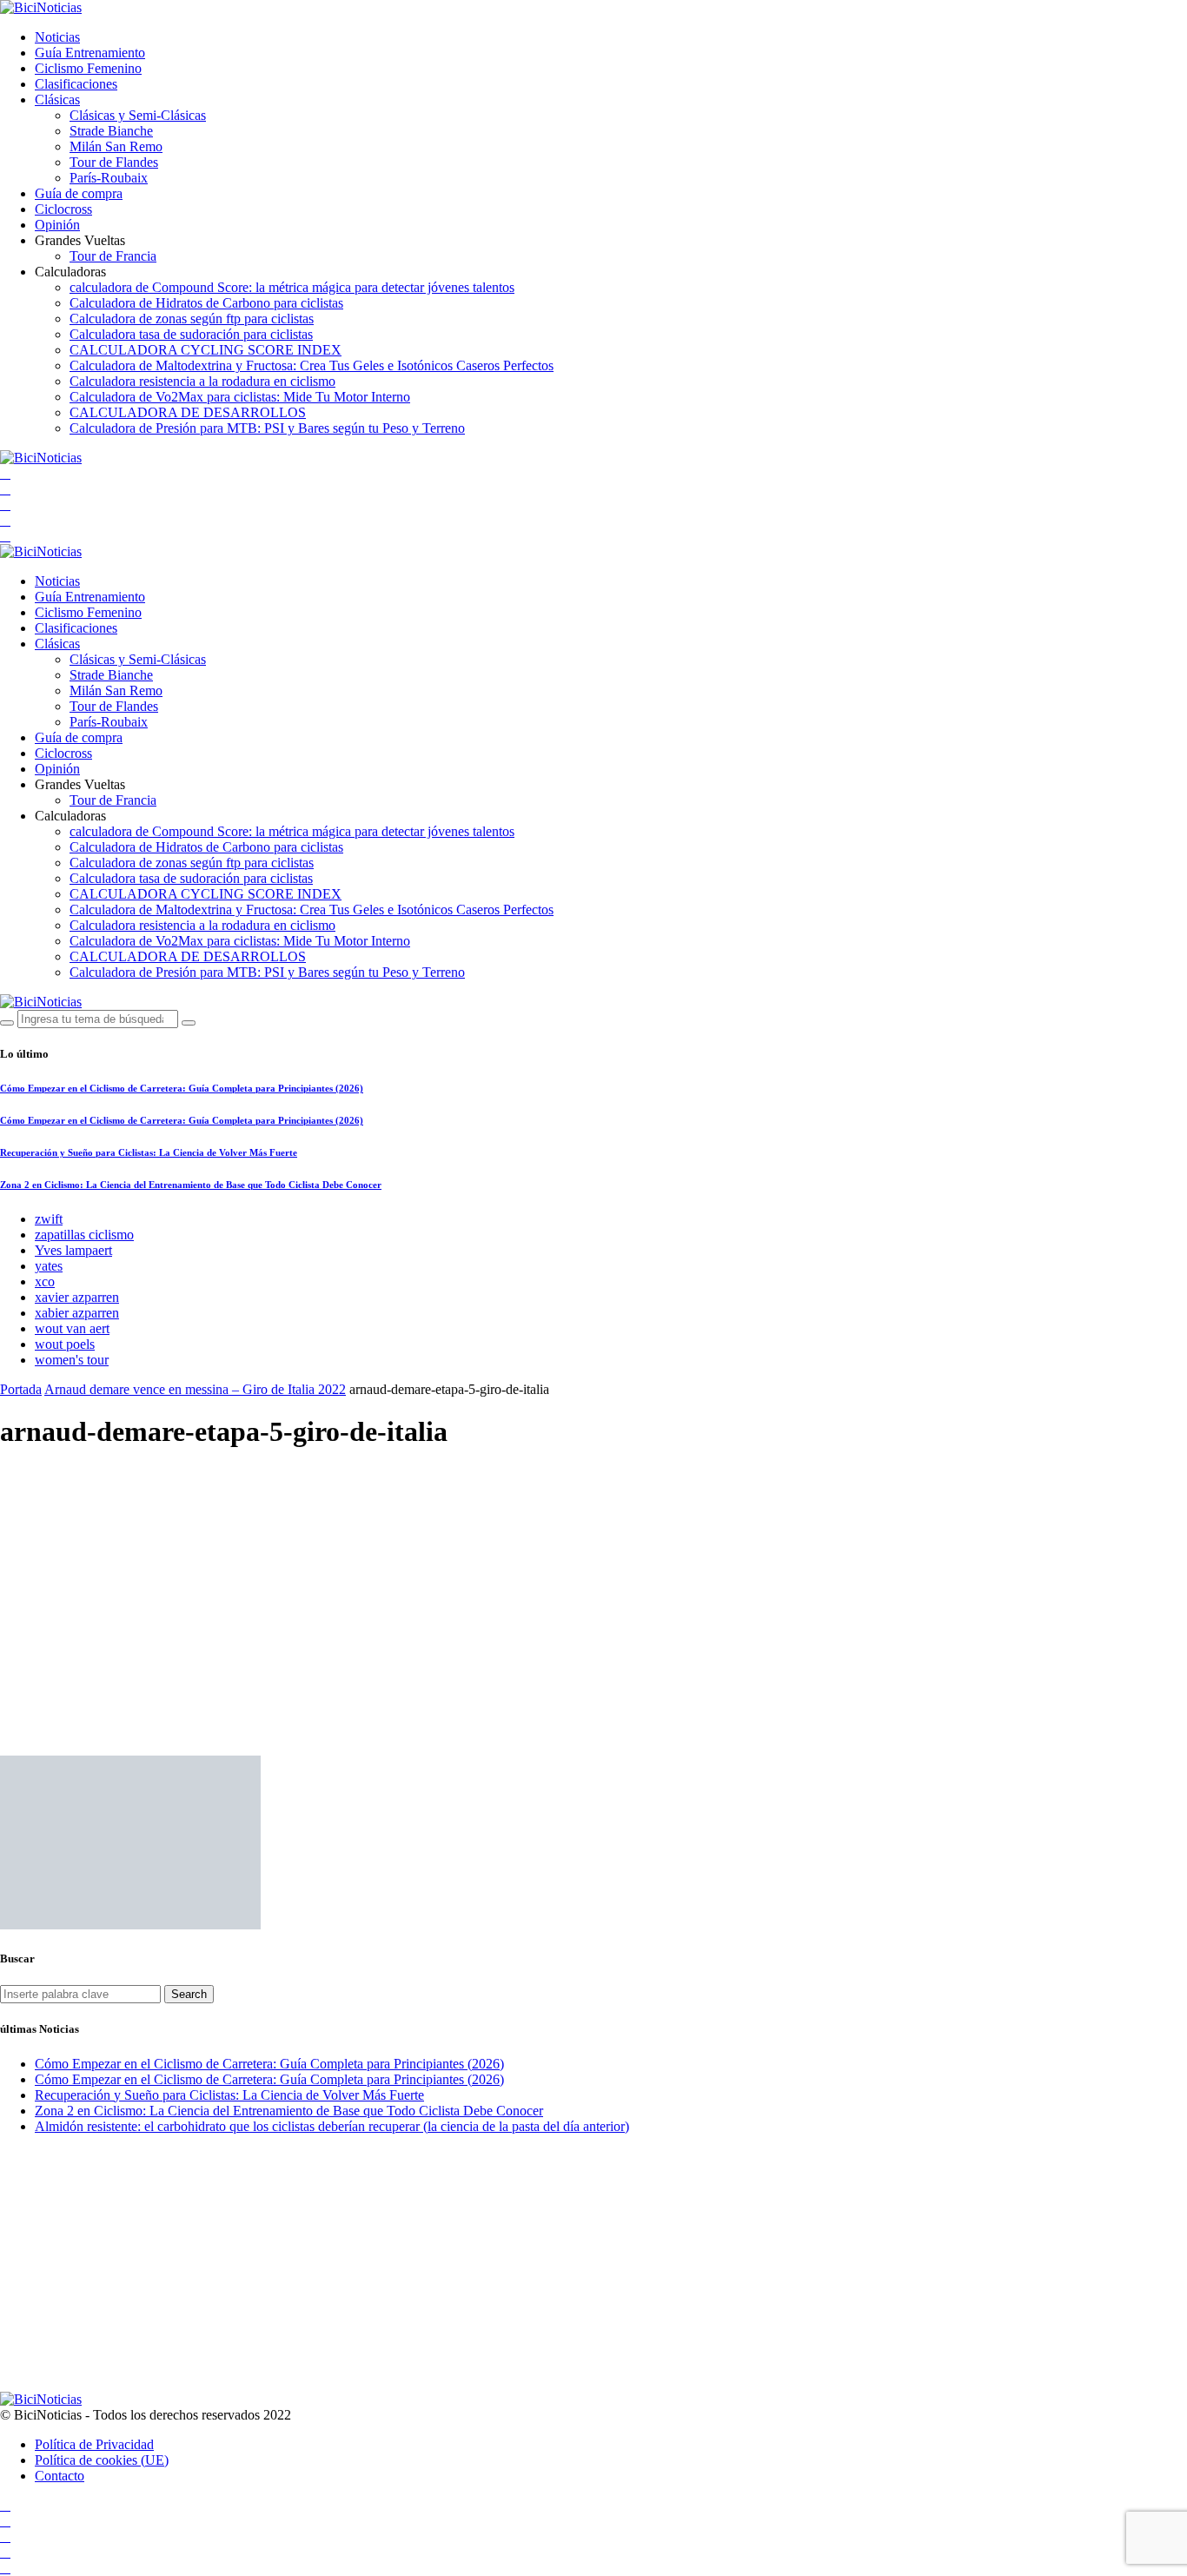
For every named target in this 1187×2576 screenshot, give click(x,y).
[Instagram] (5, 520)
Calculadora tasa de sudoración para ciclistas (191, 334)
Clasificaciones (76, 84)
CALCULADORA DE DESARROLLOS (188, 412)
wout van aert (72, 1328)
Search (189, 1994)
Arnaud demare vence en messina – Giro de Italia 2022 (195, 1389)
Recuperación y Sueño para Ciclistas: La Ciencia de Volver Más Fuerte (149, 1152)
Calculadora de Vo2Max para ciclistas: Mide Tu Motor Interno (240, 397)
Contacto (60, 2476)
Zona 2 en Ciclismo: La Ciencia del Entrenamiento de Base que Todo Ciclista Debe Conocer (191, 1185)
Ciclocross (63, 209)
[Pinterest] (5, 536)
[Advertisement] (593, 1589)
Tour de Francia (113, 256)
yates (49, 1266)
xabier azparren (77, 1313)
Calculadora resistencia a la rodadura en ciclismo (202, 381)
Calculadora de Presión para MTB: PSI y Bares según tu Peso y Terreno (267, 428)
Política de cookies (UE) (102, 2460)
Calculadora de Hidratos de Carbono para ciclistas (206, 303)
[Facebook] (5, 489)
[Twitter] (5, 505)
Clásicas (57, 100)
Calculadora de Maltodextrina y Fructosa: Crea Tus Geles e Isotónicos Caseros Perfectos (312, 365)
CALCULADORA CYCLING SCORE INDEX (206, 350)
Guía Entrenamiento (90, 53)
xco (45, 1281)
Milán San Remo (116, 146)
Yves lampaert (73, 1250)
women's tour (72, 1360)
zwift (49, 1219)
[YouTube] (5, 473)
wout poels (65, 1344)
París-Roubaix (109, 178)
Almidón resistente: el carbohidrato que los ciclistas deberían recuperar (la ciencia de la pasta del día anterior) (332, 2126)
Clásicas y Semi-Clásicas (138, 115)
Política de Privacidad (94, 2444)
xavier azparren (77, 1297)
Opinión (57, 225)
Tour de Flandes (114, 162)
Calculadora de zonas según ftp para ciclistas (192, 319)
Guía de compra (79, 193)
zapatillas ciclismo (84, 1235)
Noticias (57, 37)
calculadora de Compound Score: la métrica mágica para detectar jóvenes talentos (292, 287)
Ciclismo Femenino (88, 68)
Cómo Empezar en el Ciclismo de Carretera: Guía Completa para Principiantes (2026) (182, 1088)
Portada (21, 1389)
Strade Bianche (111, 131)
